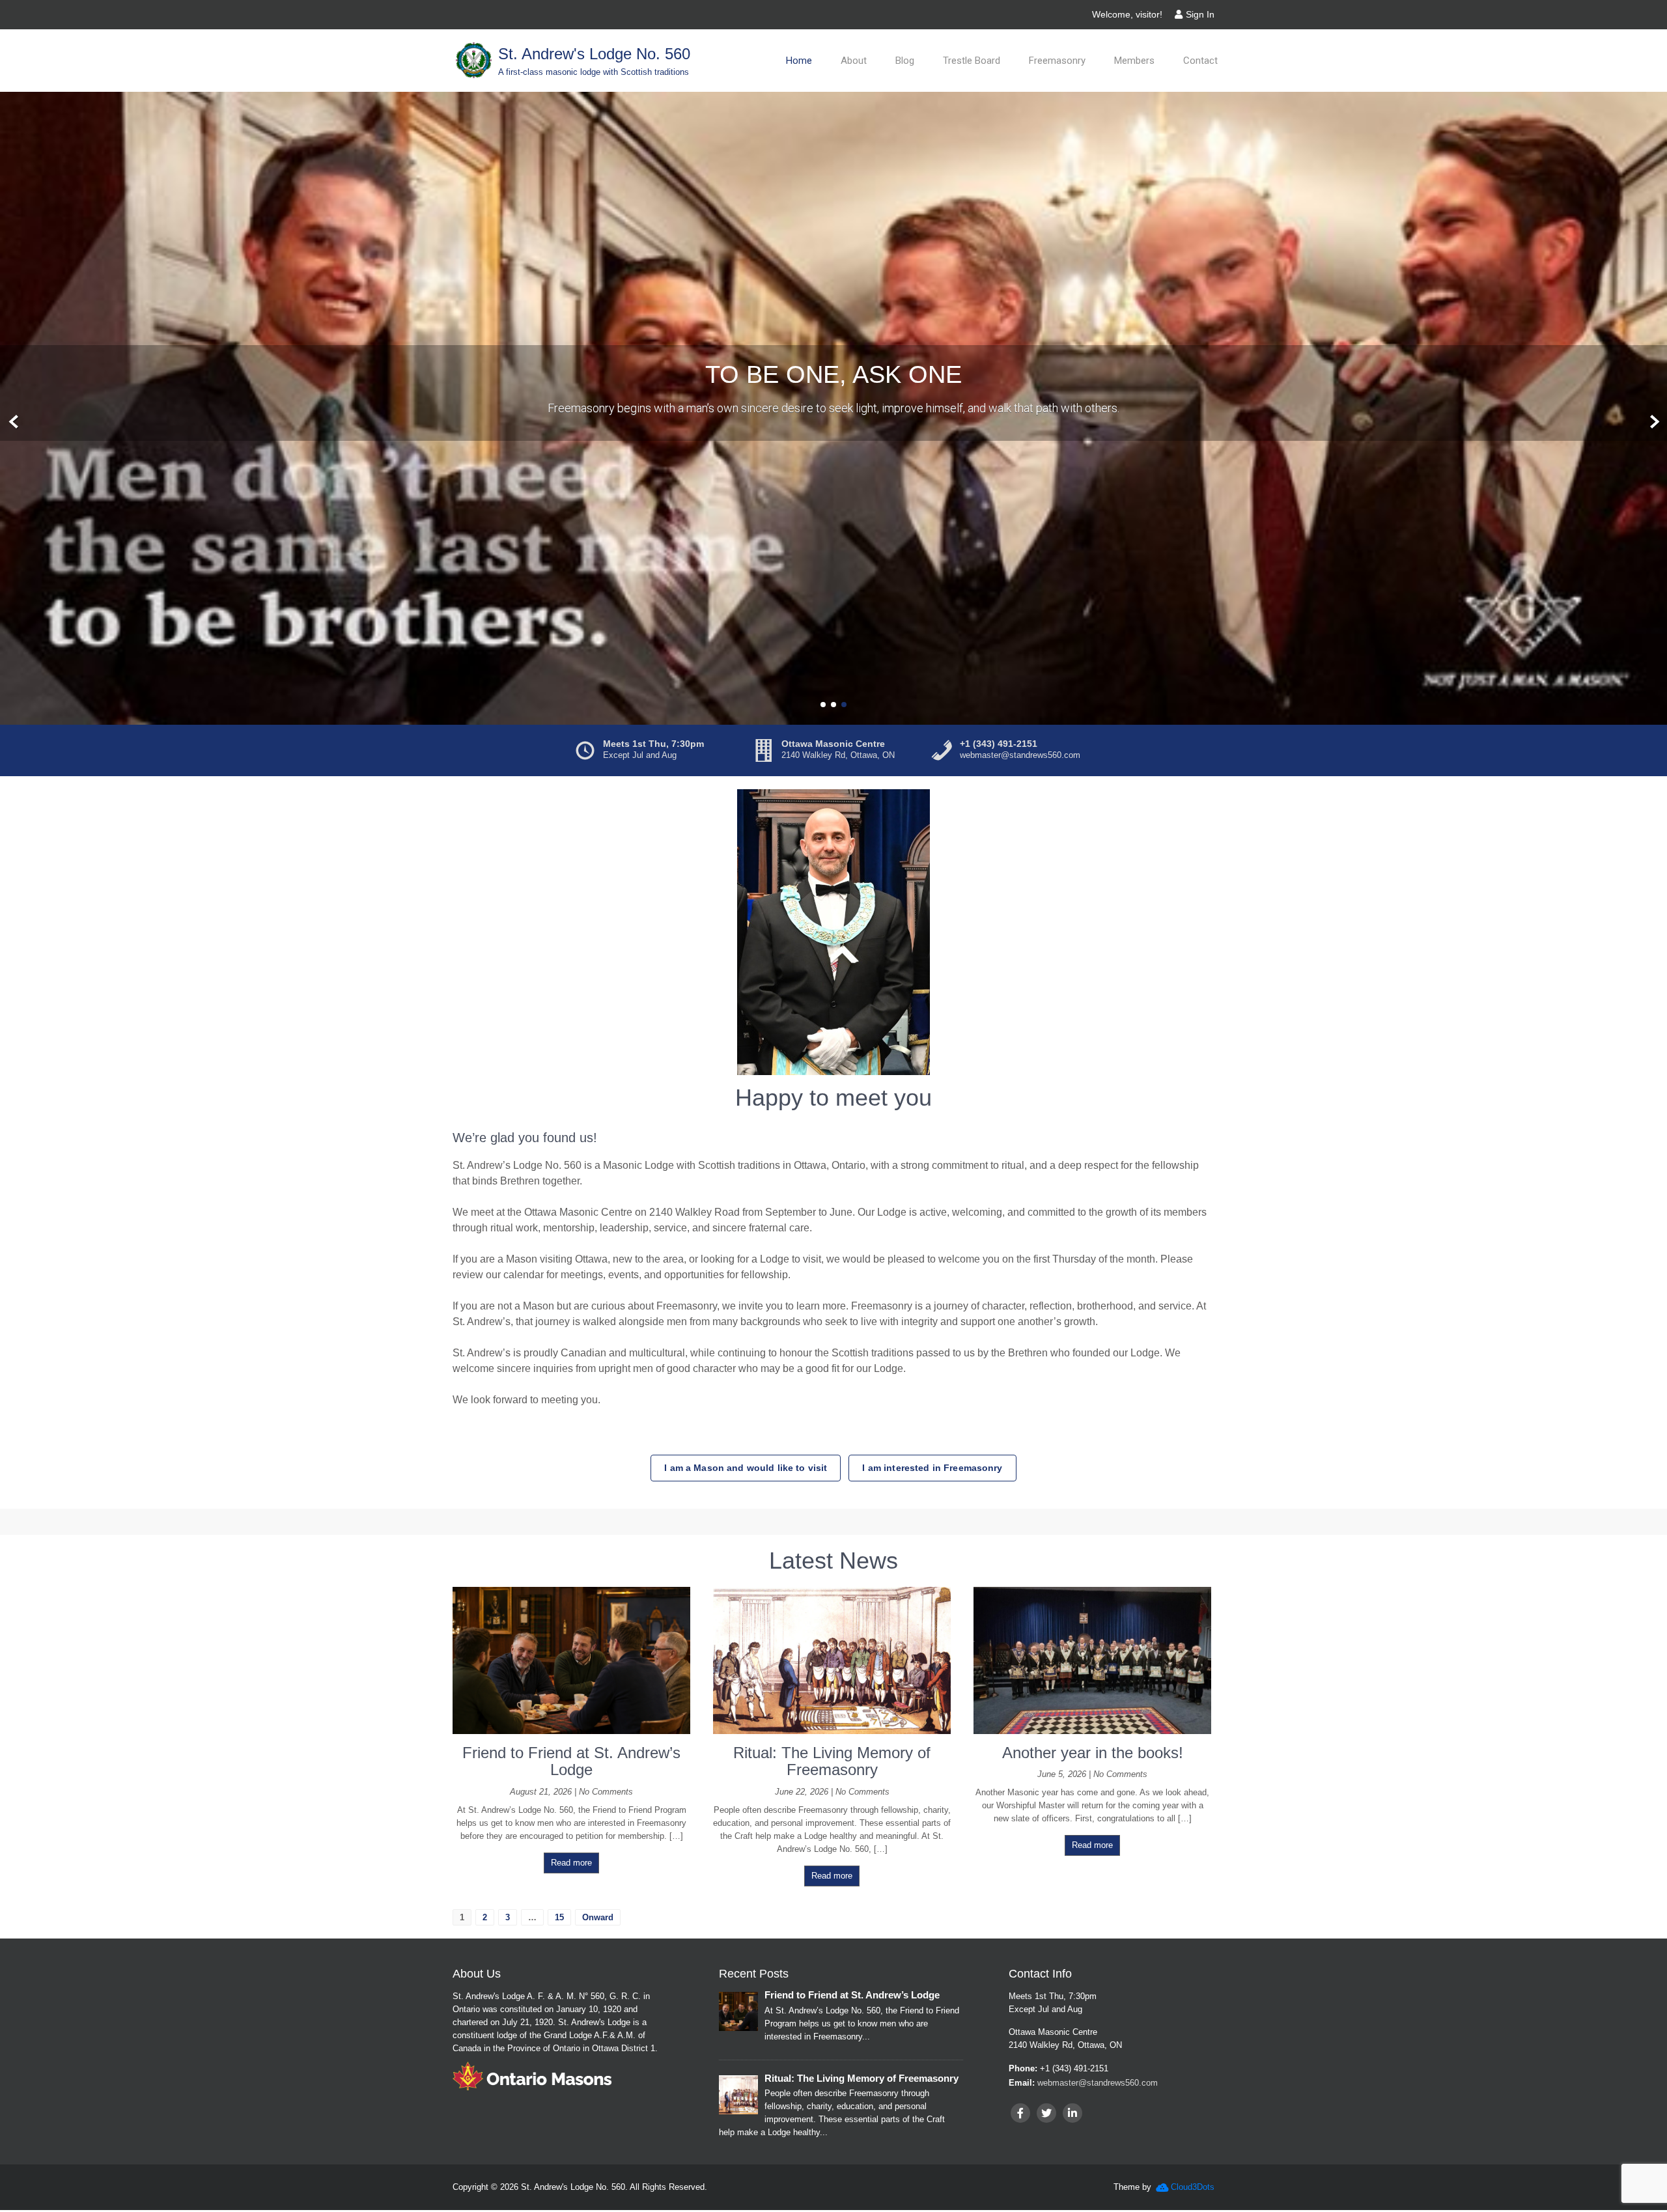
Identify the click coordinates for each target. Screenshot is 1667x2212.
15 (559, 1919)
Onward (598, 1919)
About (854, 61)
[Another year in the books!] (1092, 1732)
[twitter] (1046, 2115)
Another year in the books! (1093, 1754)
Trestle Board (972, 61)
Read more (571, 1864)
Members (1134, 61)
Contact (1200, 61)
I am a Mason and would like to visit (746, 1470)
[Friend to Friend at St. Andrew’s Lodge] (571, 1732)
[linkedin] (1072, 2115)
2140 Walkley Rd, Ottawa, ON (838, 757)
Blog (905, 61)
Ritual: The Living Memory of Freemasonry (832, 1762)
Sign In (1200, 14)
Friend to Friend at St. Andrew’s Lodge (571, 1762)
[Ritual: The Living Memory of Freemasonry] (832, 1732)
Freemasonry (1057, 61)
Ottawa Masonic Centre (833, 746)
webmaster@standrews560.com (1020, 757)
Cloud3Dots (1193, 2189)
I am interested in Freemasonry (932, 1470)
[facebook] (1020, 2115)
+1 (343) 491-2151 (999, 746)
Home (799, 61)
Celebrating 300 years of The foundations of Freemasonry (834, 375)
